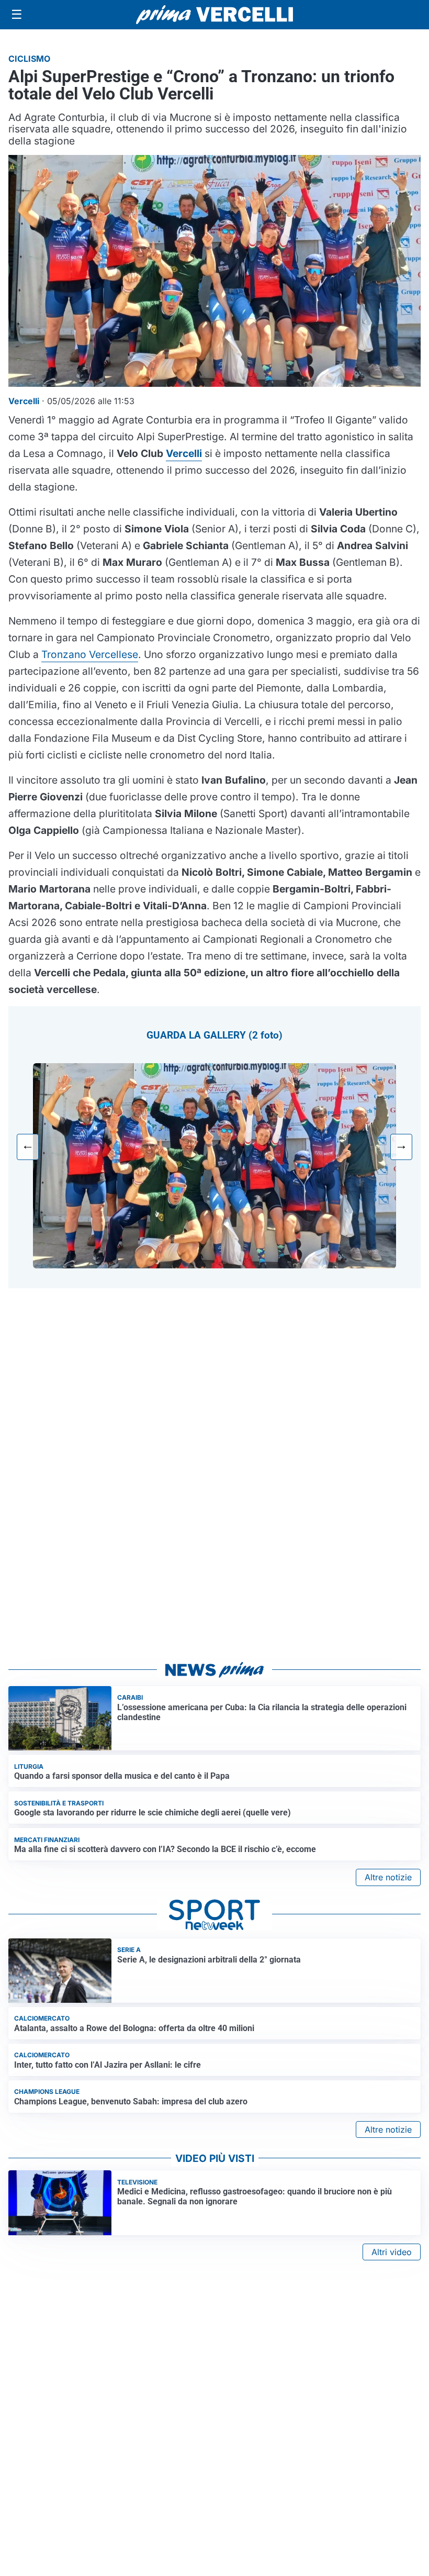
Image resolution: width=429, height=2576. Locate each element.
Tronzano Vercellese (90, 654)
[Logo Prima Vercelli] (214, 15)
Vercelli (184, 453)
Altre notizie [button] (388, 1877)
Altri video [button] (392, 2252)
